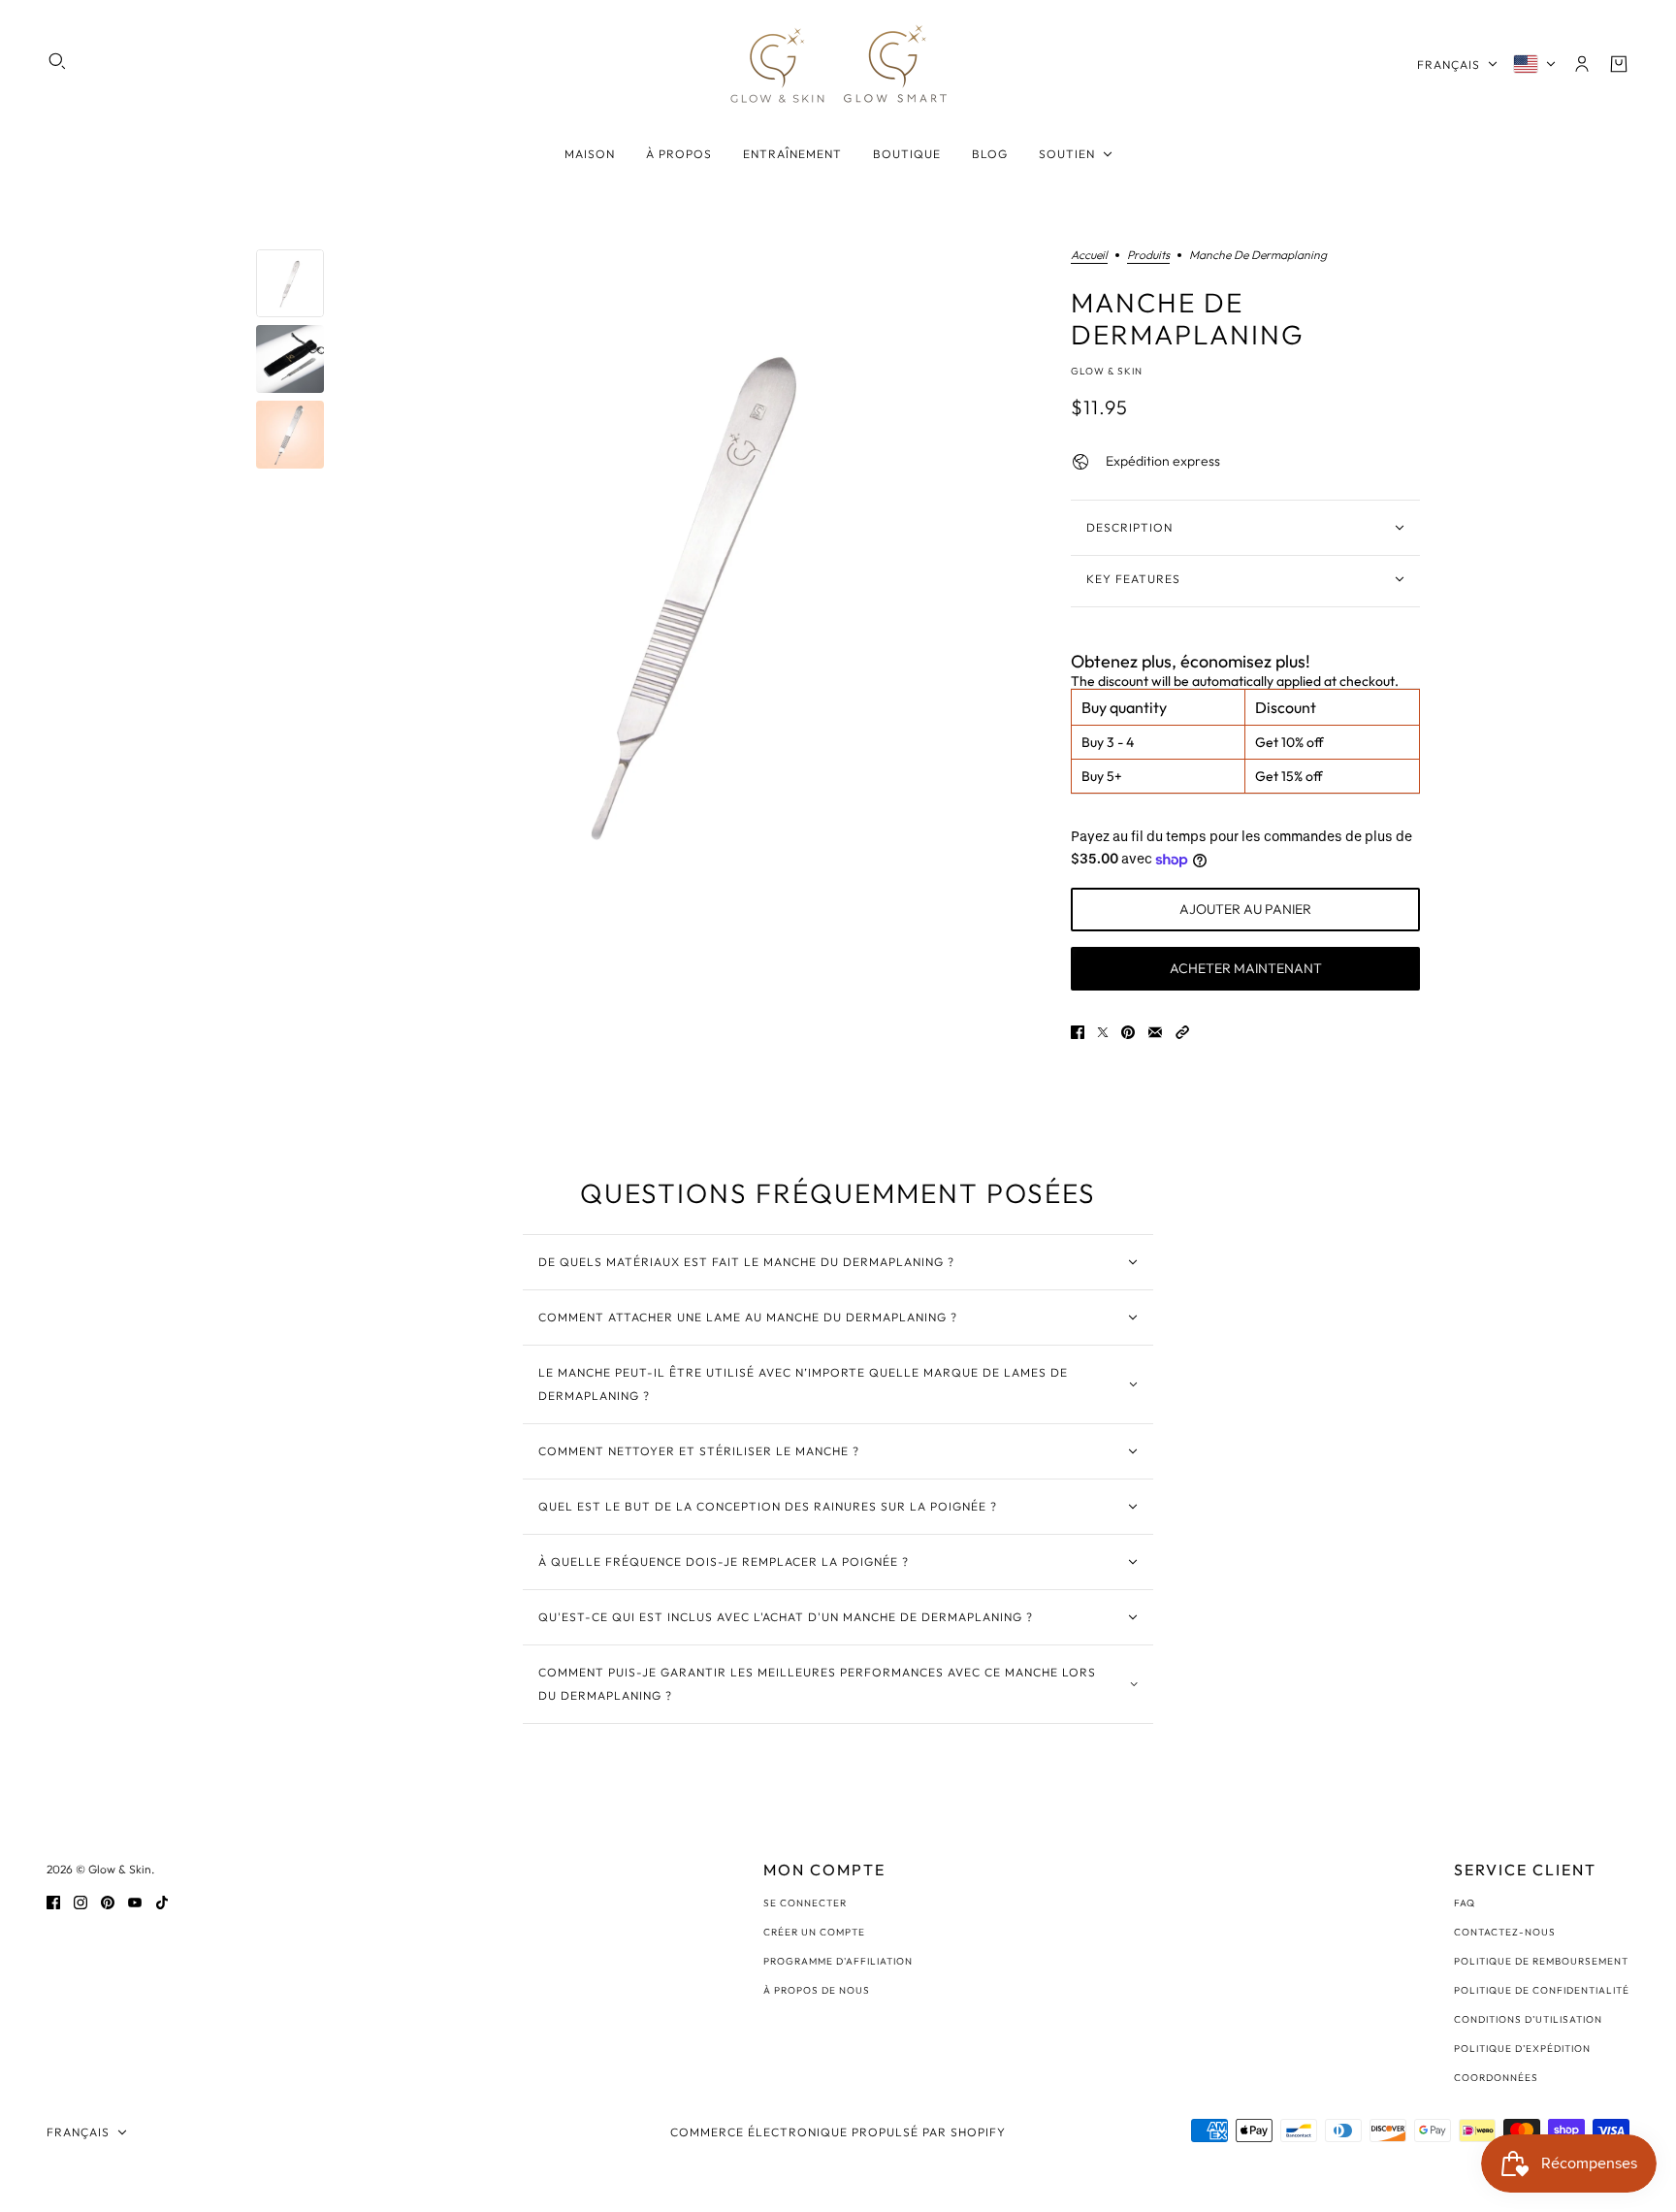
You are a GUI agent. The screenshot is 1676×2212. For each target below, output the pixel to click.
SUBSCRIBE (699, 1212)
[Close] (1094, 946)
